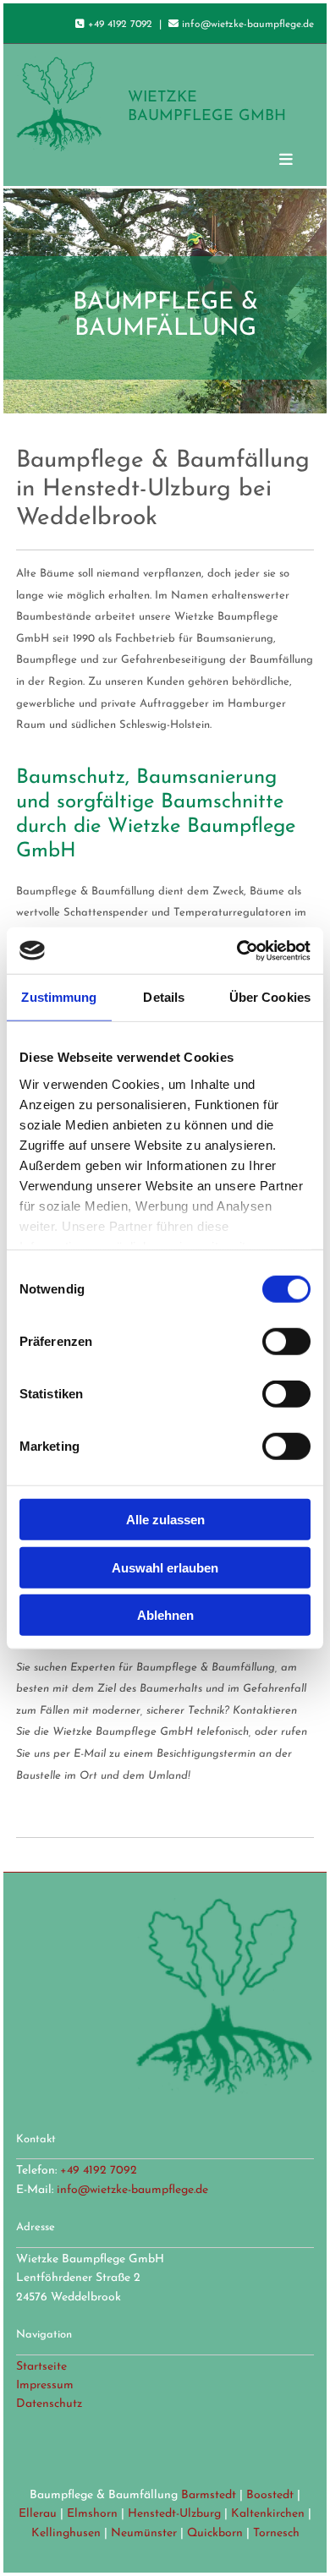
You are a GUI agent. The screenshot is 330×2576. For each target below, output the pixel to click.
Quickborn (215, 2533)
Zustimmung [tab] (59, 997)
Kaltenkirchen (268, 2514)
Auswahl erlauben (165, 1567)
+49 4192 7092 (120, 25)
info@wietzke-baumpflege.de (248, 25)
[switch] (286, 1342)
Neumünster (144, 2533)
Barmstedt (209, 2495)
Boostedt (270, 2495)
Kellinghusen (66, 2533)
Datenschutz (49, 2404)
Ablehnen (165, 1615)
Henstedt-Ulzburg (174, 2514)
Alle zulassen (165, 1520)
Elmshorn (92, 2514)
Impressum (45, 2385)
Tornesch (276, 2533)
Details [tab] (164, 997)
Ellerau (38, 2514)
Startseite (41, 2367)
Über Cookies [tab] (270, 997)
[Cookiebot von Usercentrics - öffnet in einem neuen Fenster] (237, 950)
